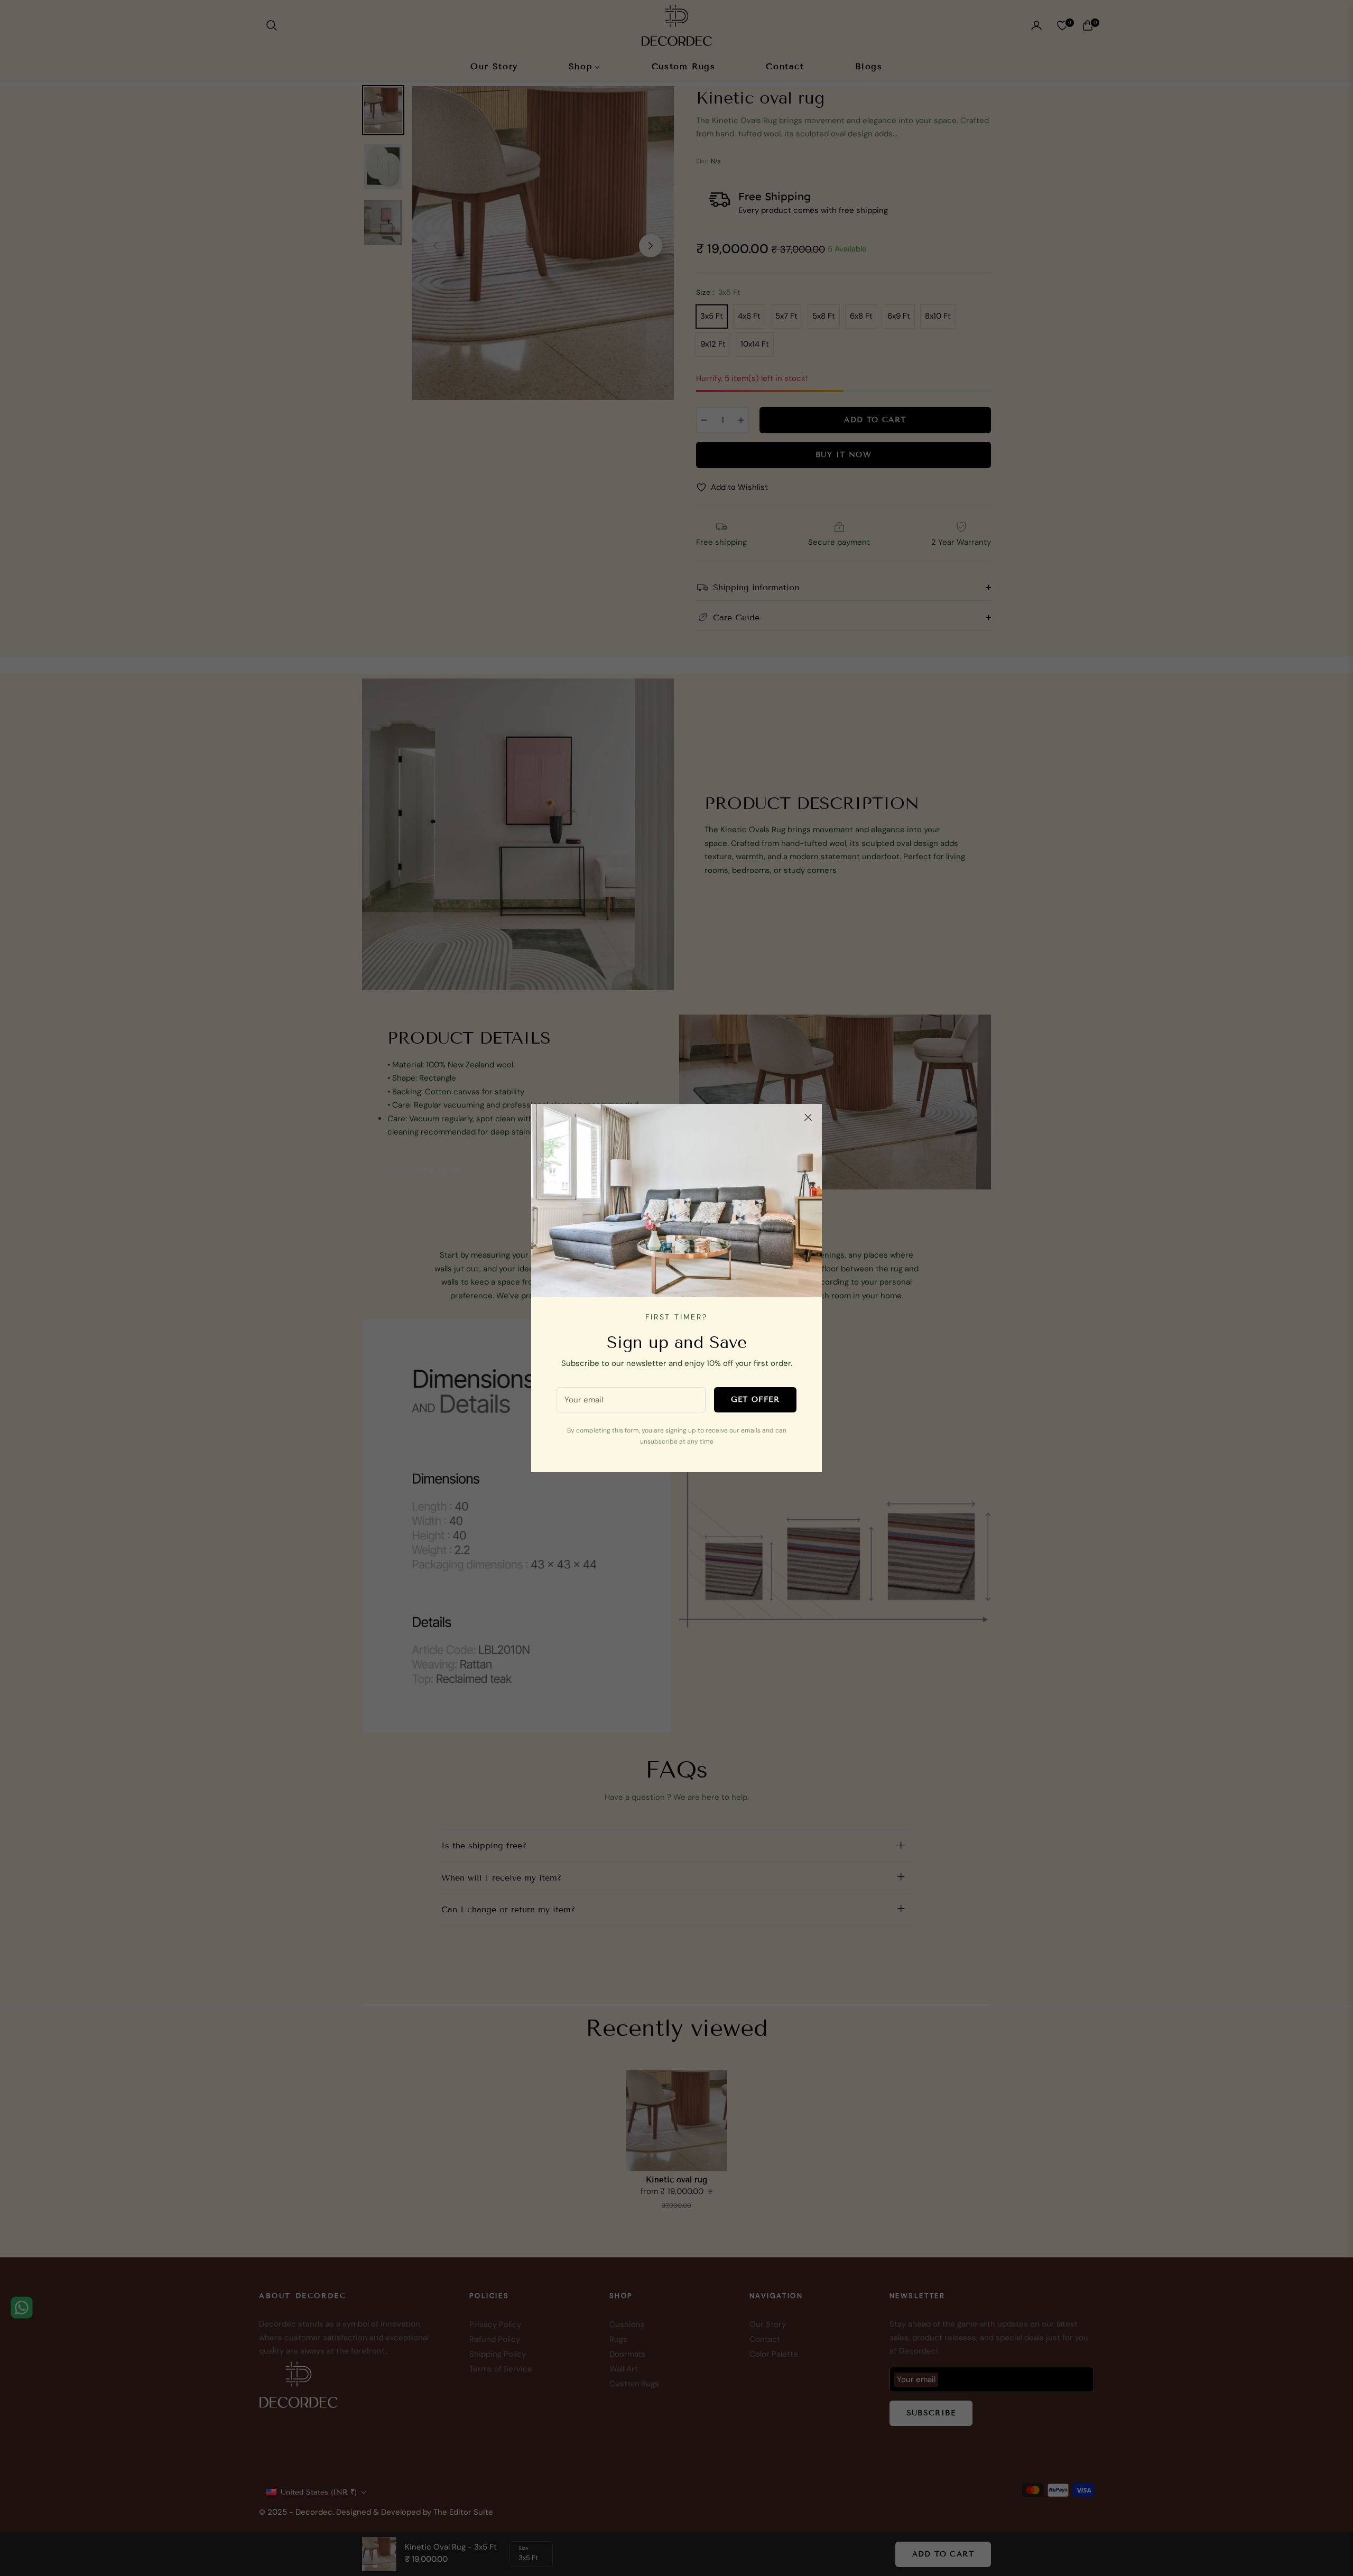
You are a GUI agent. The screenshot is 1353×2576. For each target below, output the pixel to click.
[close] (808, 1118)
